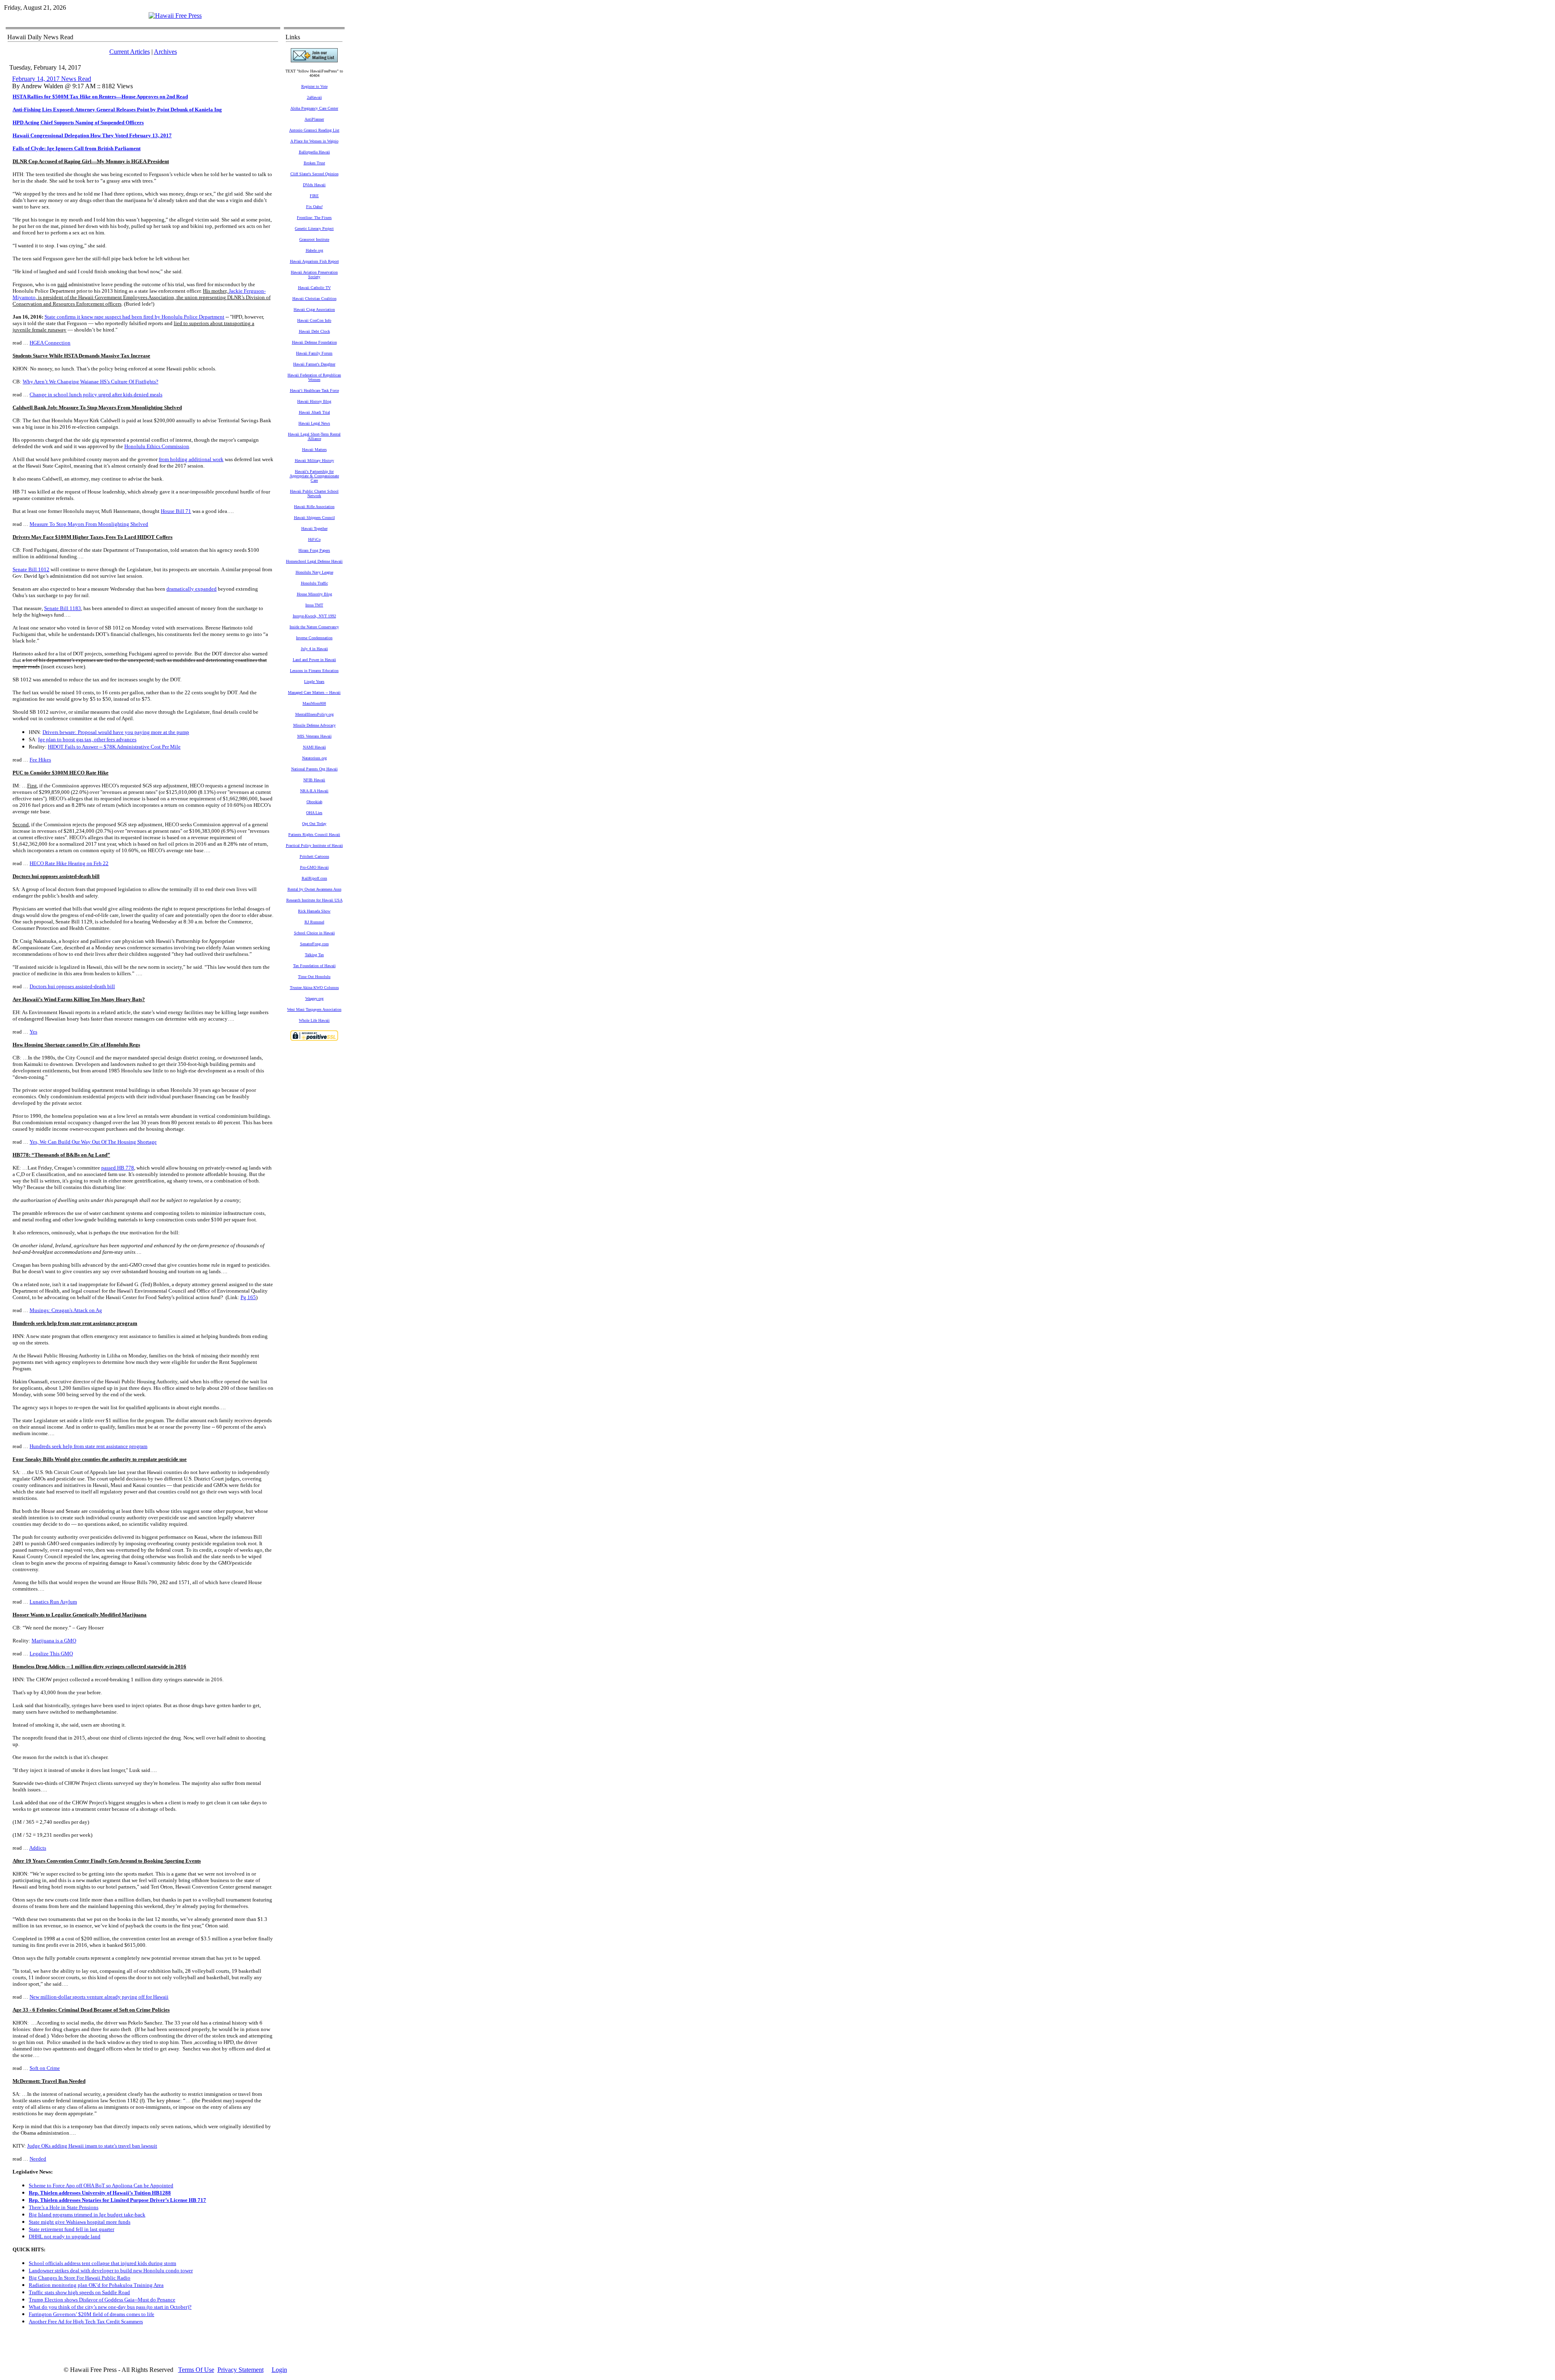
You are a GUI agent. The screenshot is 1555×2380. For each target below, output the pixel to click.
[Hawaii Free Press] (175, 16)
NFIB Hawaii (314, 780)
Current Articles (130, 52)
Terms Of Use (196, 2370)
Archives (165, 52)
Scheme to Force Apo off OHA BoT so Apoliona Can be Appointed (101, 2185)
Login (279, 2370)
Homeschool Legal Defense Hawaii (314, 561)
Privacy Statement (241, 2370)
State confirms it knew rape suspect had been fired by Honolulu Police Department (134, 317)
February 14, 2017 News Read (52, 79)
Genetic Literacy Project (314, 229)
